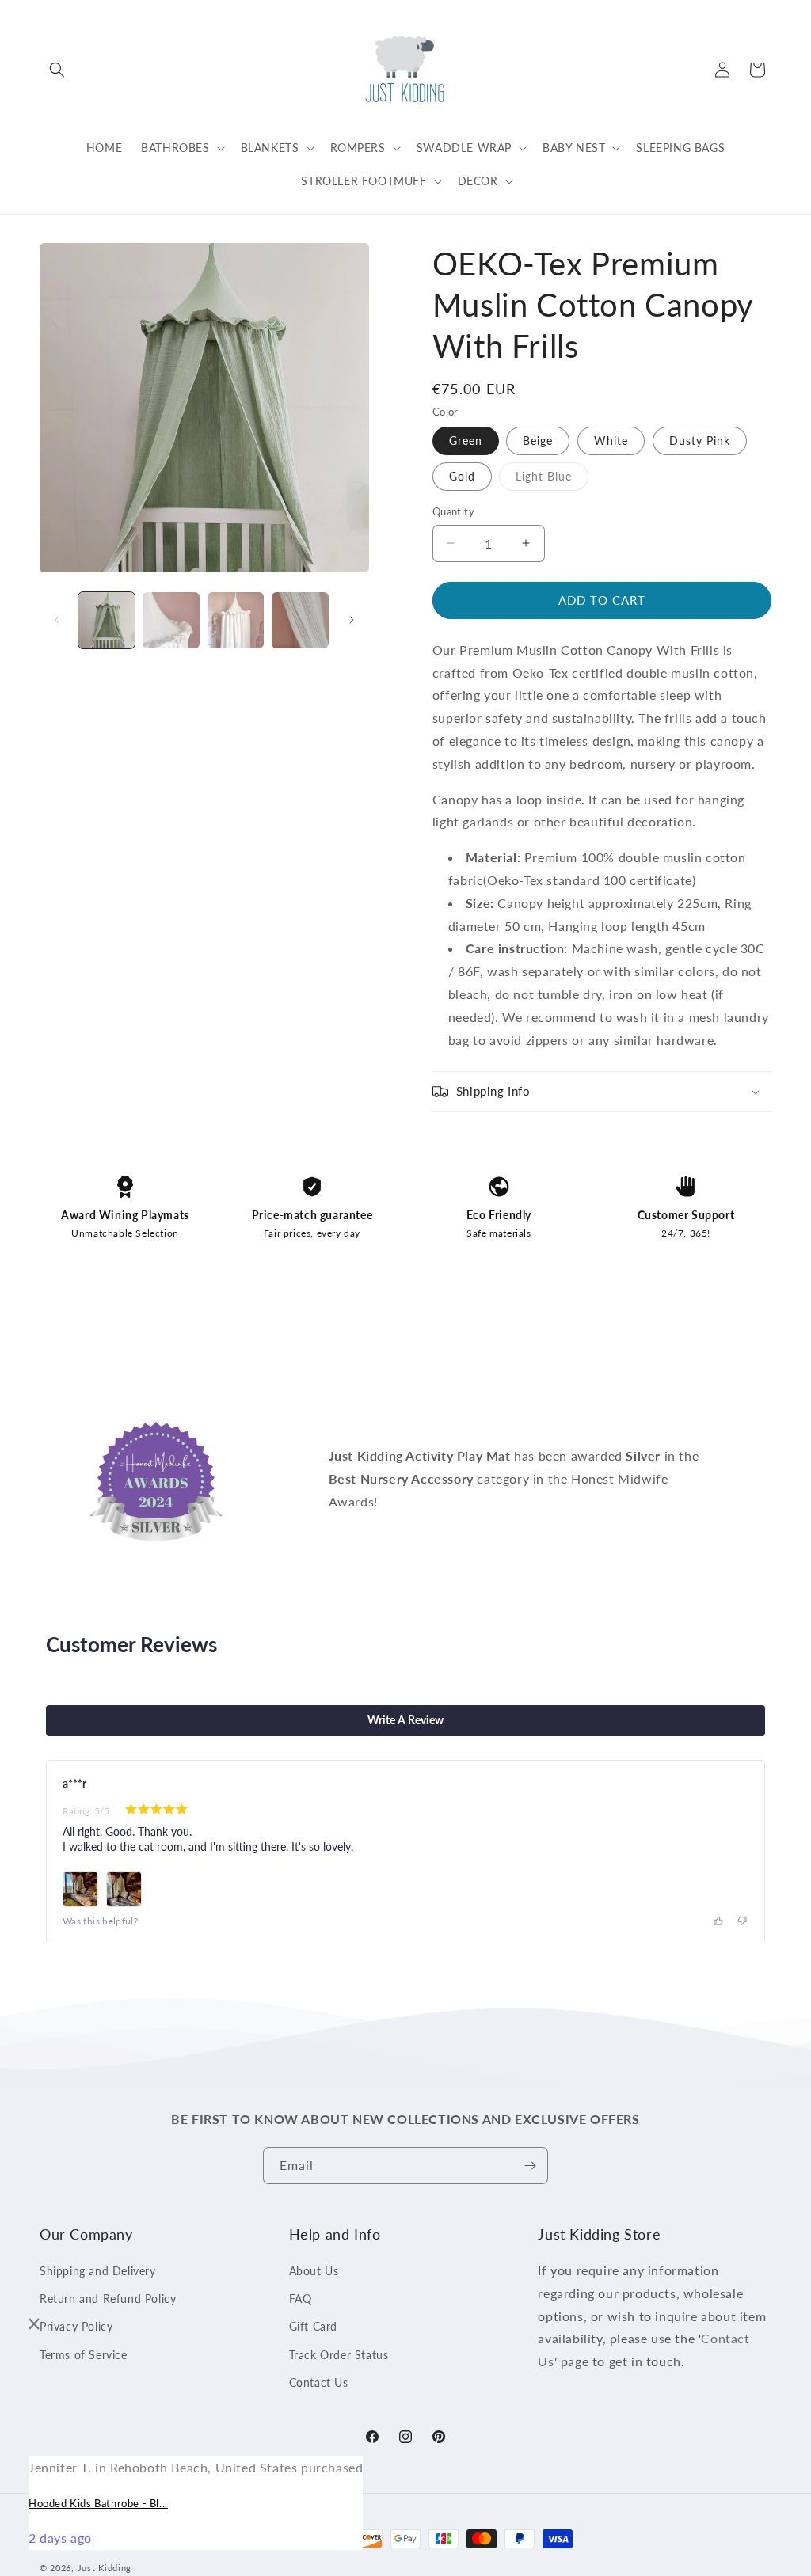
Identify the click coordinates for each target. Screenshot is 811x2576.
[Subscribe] (530, 2166)
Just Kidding (105, 2568)
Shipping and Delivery (98, 2271)
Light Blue (552, 480)
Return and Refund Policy (108, 2299)
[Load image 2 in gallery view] (171, 620)
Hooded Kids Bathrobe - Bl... (98, 2503)
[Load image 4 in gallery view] (300, 620)
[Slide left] (57, 620)
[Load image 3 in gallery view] (236, 620)
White (611, 441)
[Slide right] (352, 620)
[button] (57, 70)
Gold (462, 476)
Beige (538, 441)
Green (466, 441)
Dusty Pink (700, 441)
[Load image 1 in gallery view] (107, 620)
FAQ (301, 2299)
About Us (314, 2271)
